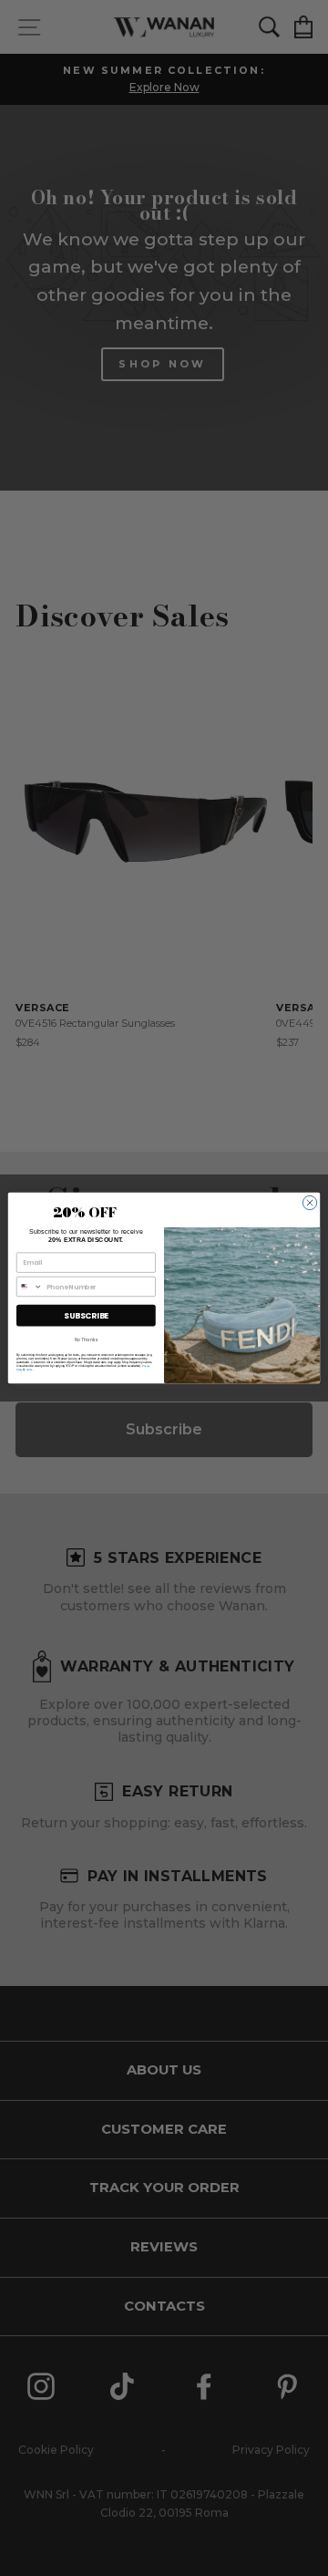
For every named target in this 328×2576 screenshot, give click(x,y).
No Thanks (86, 1340)
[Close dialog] (309, 1202)
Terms (30, 1370)
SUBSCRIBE (86, 1315)
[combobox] (29, 1286)
